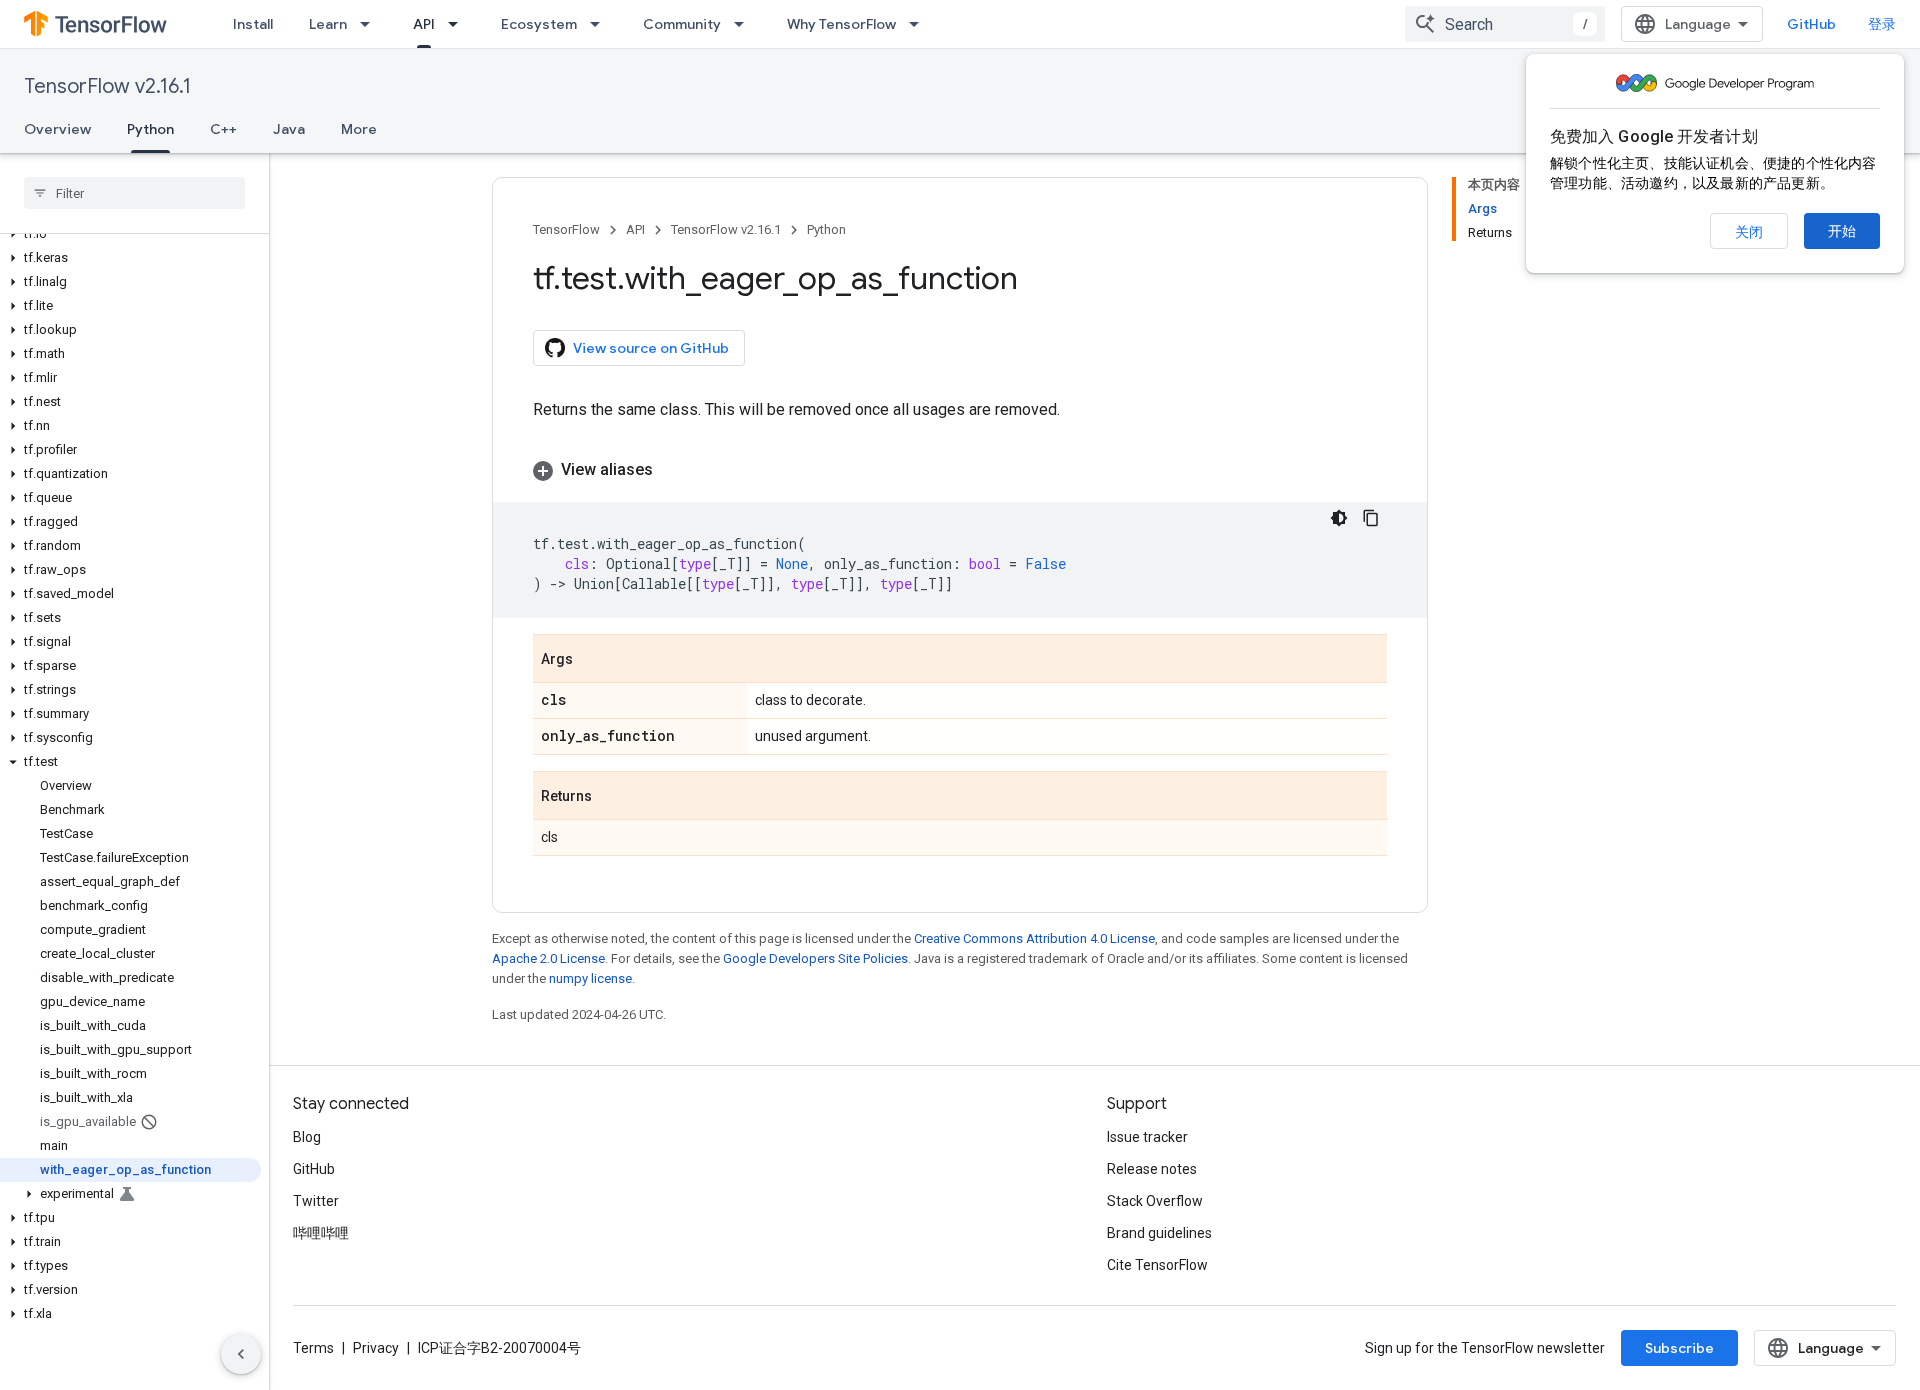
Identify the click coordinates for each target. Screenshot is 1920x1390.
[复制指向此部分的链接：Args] (593, 660)
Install (253, 24)
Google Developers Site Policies (815, 958)
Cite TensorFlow (1157, 1265)
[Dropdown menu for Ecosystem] (601, 24)
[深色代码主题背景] (1339, 518)
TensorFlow (566, 229)
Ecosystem (539, 24)
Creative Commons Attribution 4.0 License (1034, 938)
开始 (1842, 231)
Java (289, 129)
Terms (313, 1348)
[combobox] (1505, 24)
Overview (57, 129)
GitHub (1811, 24)
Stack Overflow (1155, 1201)
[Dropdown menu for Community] (745, 24)
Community (682, 24)
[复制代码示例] (1371, 518)
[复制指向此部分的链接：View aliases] (673, 470)
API (424, 24)
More (359, 129)
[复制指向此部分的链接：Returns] (612, 797)
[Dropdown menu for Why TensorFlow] (920, 24)
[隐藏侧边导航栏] (241, 1354)
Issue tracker (1147, 1137)
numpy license (590, 978)
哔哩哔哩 (321, 1233)
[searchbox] (134, 193)
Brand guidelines (1159, 1233)
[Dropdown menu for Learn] (371, 24)
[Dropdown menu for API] (459, 24)
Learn (328, 24)
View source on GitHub (651, 348)
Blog (307, 1137)
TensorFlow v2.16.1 (107, 86)
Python (150, 129)
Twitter (316, 1201)
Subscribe (1679, 1348)
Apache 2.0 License (548, 958)
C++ (223, 129)
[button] (130, 234)
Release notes (1152, 1169)
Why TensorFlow (841, 24)
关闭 (1749, 232)
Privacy (376, 1348)
